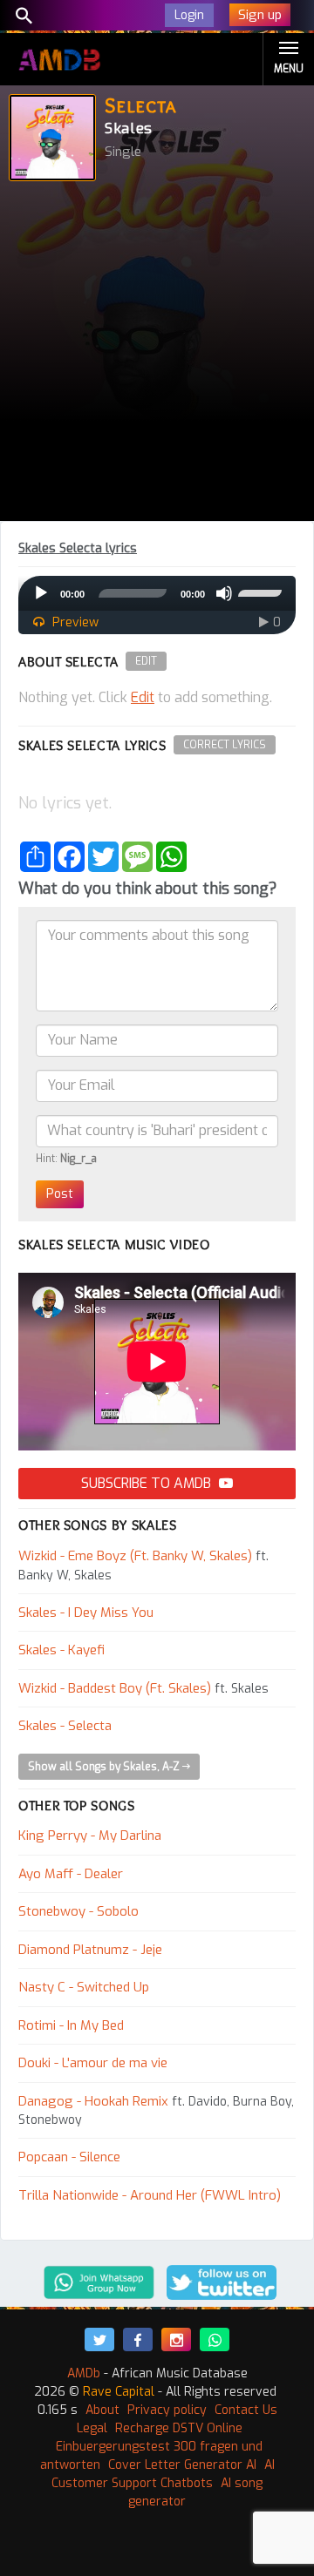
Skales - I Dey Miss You (86, 1613)
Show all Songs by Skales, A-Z (105, 1767)
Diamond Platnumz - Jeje (90, 1950)
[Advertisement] (157, 355)
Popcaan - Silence (69, 2157)
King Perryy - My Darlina (90, 1836)
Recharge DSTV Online (179, 2428)
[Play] (41, 593)
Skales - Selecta (65, 1726)
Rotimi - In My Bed (71, 2025)
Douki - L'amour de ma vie (93, 2063)
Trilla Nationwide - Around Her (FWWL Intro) (150, 2195)
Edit (146, 661)
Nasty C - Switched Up (84, 1987)
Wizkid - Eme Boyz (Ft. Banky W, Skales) (135, 1556)
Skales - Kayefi (61, 1650)
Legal (92, 2428)
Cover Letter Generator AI (182, 2465)
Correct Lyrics (225, 745)
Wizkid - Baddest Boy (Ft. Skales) (115, 1688)
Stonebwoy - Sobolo (78, 1911)
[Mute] (224, 593)
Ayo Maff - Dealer (71, 1874)
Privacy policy (167, 2410)
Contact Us (246, 2410)
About (102, 2410)
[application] (157, 593)
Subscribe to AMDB (148, 1483)
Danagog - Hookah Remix (93, 2101)
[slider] (263, 592)
